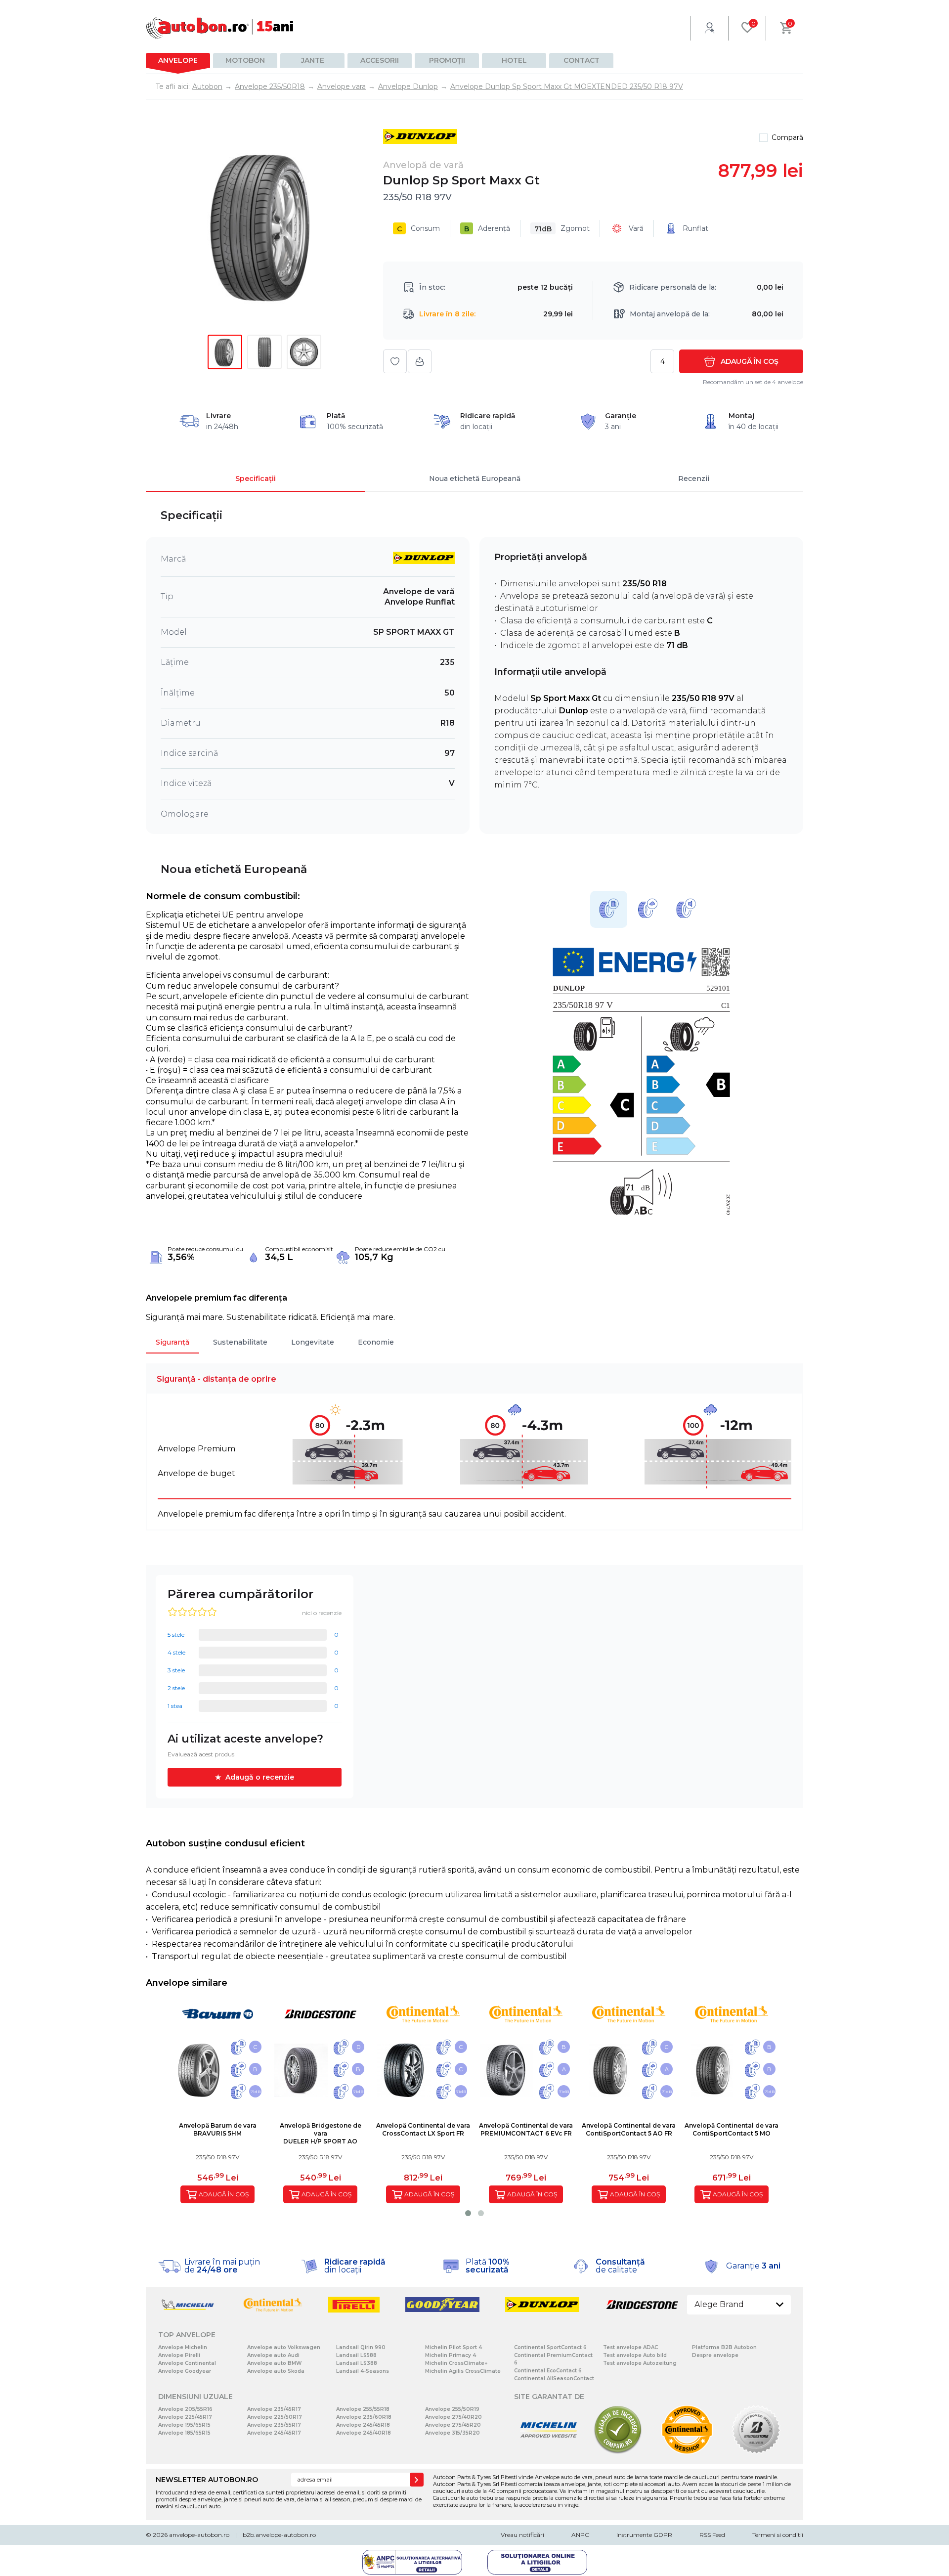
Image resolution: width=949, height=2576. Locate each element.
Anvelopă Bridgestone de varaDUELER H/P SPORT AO (321, 2133)
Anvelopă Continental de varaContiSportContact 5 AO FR (629, 2129)
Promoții (447, 60)
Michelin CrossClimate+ (456, 2363)
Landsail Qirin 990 (361, 2347)
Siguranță (173, 1342)
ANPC (580, 2535)
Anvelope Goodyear (185, 2371)
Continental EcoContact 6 (548, 2371)
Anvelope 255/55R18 (363, 2409)
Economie (376, 1342)
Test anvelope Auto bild (635, 2355)
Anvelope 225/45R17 (185, 2417)
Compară (787, 137)
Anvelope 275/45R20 (453, 2425)
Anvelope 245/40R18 (364, 2433)
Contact (582, 60)
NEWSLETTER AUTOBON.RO (207, 2480)
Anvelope (178, 60)
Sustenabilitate (240, 1342)
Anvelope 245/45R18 (363, 2425)
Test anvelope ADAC (630, 2347)
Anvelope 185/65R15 (184, 2433)
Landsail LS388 (357, 2363)
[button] (468, 2213)
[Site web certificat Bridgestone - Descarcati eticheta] (756, 2452)
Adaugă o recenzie (260, 1777)
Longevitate (313, 1342)
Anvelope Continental (187, 2363)
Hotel (514, 60)
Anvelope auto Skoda (276, 2371)
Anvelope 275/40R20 (453, 2417)
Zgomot (562, 229)
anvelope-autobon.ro (199, 2535)
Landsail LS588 (356, 2355)
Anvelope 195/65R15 (184, 2425)
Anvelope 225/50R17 (275, 2417)
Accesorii (380, 60)
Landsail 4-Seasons (363, 2371)
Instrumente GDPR (644, 2535)
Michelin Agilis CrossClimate (463, 2371)
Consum (418, 229)
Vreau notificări (522, 2535)
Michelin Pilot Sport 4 (453, 2347)
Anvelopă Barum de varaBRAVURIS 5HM (218, 2129)
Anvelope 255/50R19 (452, 2409)
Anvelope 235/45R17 (274, 2409)
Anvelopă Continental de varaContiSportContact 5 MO (732, 2129)
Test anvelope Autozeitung (640, 2363)
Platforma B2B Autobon (724, 2347)
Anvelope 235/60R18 (364, 2417)
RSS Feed (712, 2535)
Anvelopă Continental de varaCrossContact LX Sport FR (423, 2129)
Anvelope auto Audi (273, 2355)
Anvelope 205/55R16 (185, 2409)
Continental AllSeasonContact (554, 2379)
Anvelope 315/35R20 (453, 2433)
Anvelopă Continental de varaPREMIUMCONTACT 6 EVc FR (526, 2129)
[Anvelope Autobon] (220, 28)
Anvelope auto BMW (274, 2363)
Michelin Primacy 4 (451, 2355)
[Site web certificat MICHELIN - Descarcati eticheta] (549, 2452)
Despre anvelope (715, 2355)
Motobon (245, 60)
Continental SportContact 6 (550, 2347)
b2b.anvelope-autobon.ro (279, 2535)
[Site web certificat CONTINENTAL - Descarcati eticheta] (687, 2452)
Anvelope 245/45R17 (274, 2433)
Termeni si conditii (778, 2535)
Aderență (487, 229)
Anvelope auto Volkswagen (284, 2347)
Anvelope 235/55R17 (274, 2425)
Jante (313, 60)
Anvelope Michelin (183, 2347)
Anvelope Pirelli (179, 2355)
